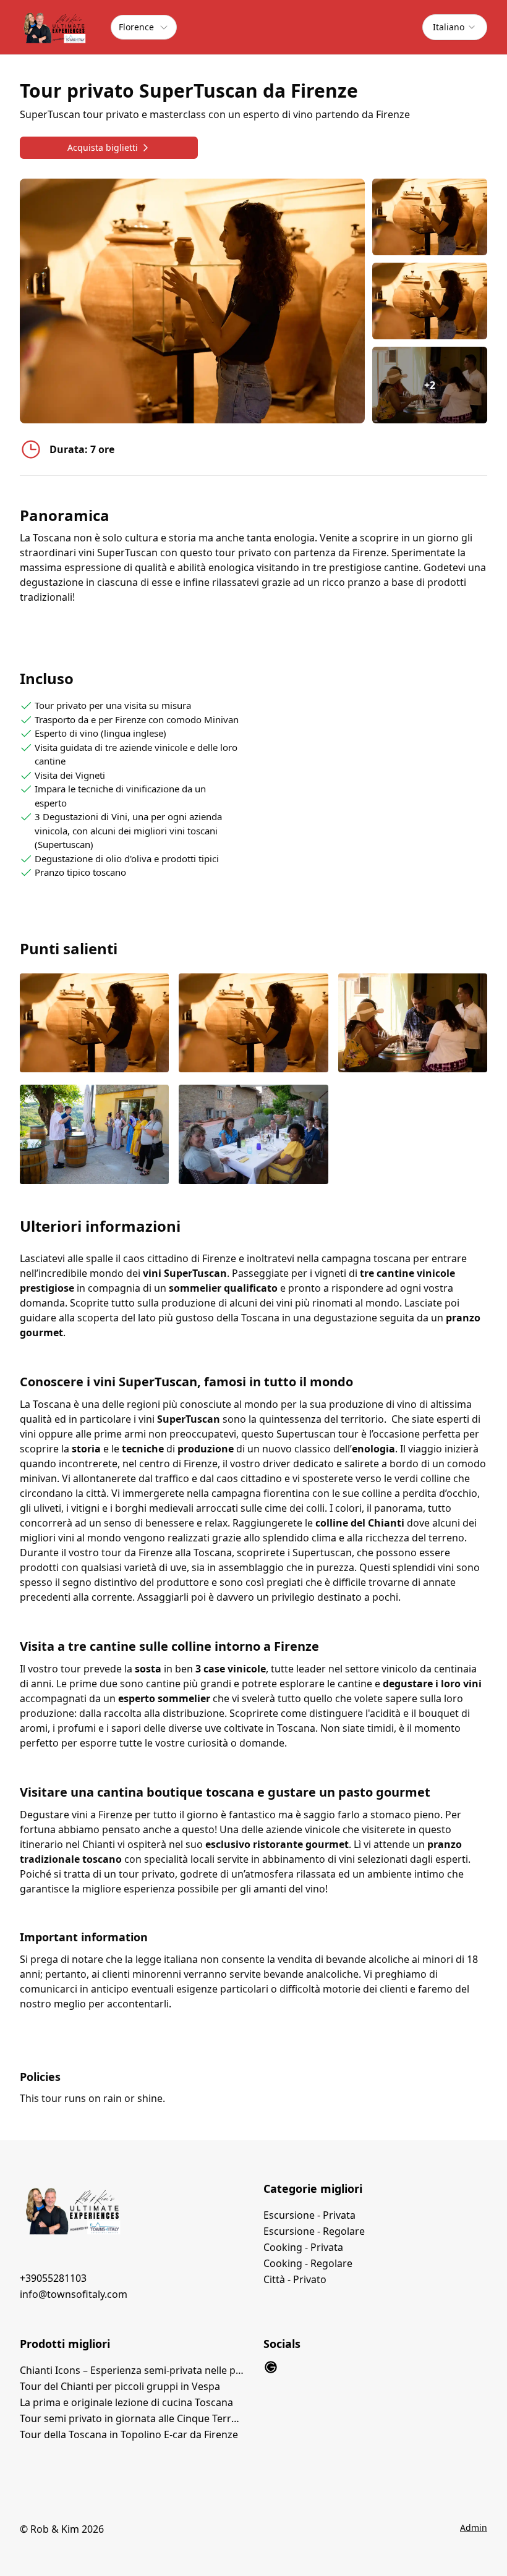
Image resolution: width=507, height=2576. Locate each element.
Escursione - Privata (309, 2215)
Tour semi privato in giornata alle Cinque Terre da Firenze (132, 2418)
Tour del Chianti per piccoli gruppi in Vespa (120, 2386)
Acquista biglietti (103, 147)
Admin (474, 2527)
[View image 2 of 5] (430, 301)
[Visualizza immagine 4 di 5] (94, 1136)
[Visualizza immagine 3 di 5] (413, 1024)
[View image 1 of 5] (430, 217)
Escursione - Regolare (314, 2231)
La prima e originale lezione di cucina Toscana (126, 2402)
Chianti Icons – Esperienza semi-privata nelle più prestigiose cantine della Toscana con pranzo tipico (132, 2370)
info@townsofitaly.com (74, 2294)
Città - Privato (295, 2279)
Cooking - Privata (303, 2247)
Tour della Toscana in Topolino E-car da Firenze (129, 2434)
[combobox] (455, 27)
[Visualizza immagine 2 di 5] (253, 1024)
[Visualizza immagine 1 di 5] (94, 1024)
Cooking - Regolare (308, 2263)
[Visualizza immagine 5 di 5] (253, 1136)
